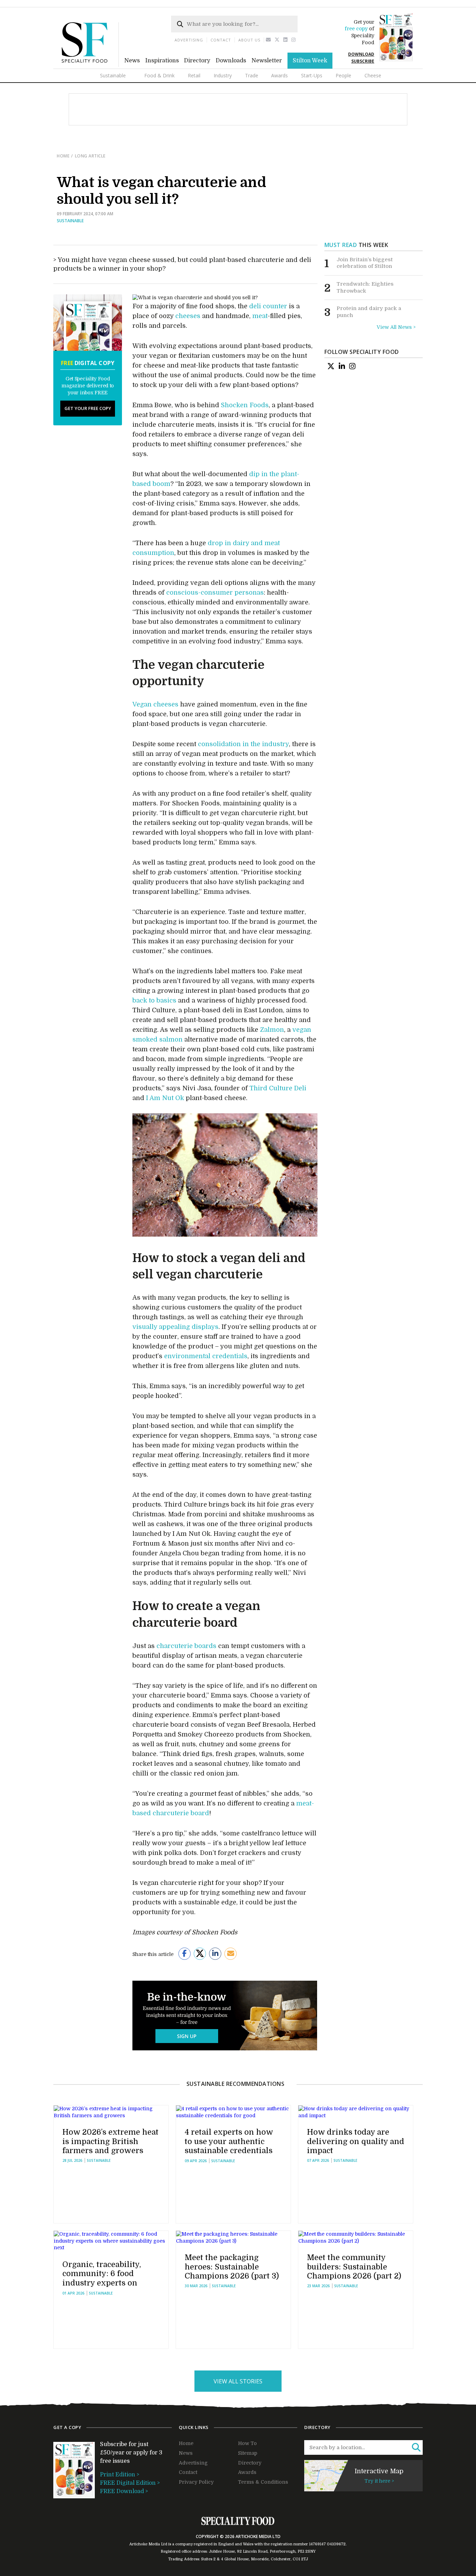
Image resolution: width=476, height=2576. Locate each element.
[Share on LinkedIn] (215, 1954)
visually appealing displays (175, 1327)
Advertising (189, 40)
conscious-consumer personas (215, 593)
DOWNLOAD (361, 54)
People (343, 75)
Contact (221, 40)
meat (260, 316)
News (132, 61)
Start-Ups (312, 75)
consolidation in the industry (243, 744)
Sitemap (248, 2453)
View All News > (396, 327)
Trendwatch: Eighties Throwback (365, 287)
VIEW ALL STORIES (238, 2381)
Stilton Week (310, 61)
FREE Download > (124, 2491)
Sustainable (113, 75)
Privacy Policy (196, 2482)
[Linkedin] (286, 40)
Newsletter (267, 61)
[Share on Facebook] (185, 1954)
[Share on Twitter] (200, 1954)
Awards (279, 75)
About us (249, 40)
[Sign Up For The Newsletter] (268, 40)
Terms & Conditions (263, 2482)
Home (63, 156)
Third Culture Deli (278, 1088)
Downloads (231, 61)
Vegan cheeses (155, 704)
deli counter (268, 306)
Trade (252, 75)
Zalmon (272, 1030)
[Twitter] (277, 40)
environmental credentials (206, 1356)
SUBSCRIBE (363, 61)
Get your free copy (88, 408)
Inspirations (162, 61)
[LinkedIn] (342, 366)
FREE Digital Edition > (130, 2483)
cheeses (188, 316)
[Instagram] (294, 40)
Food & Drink (159, 75)
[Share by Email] (231, 1954)
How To (247, 2443)
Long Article (90, 156)
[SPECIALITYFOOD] (90, 65)
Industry (223, 75)
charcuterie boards (186, 1646)
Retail (194, 75)
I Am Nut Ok (165, 1098)
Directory (197, 61)
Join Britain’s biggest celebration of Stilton (365, 263)
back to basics (154, 1000)
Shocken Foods (245, 405)
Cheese (373, 75)
